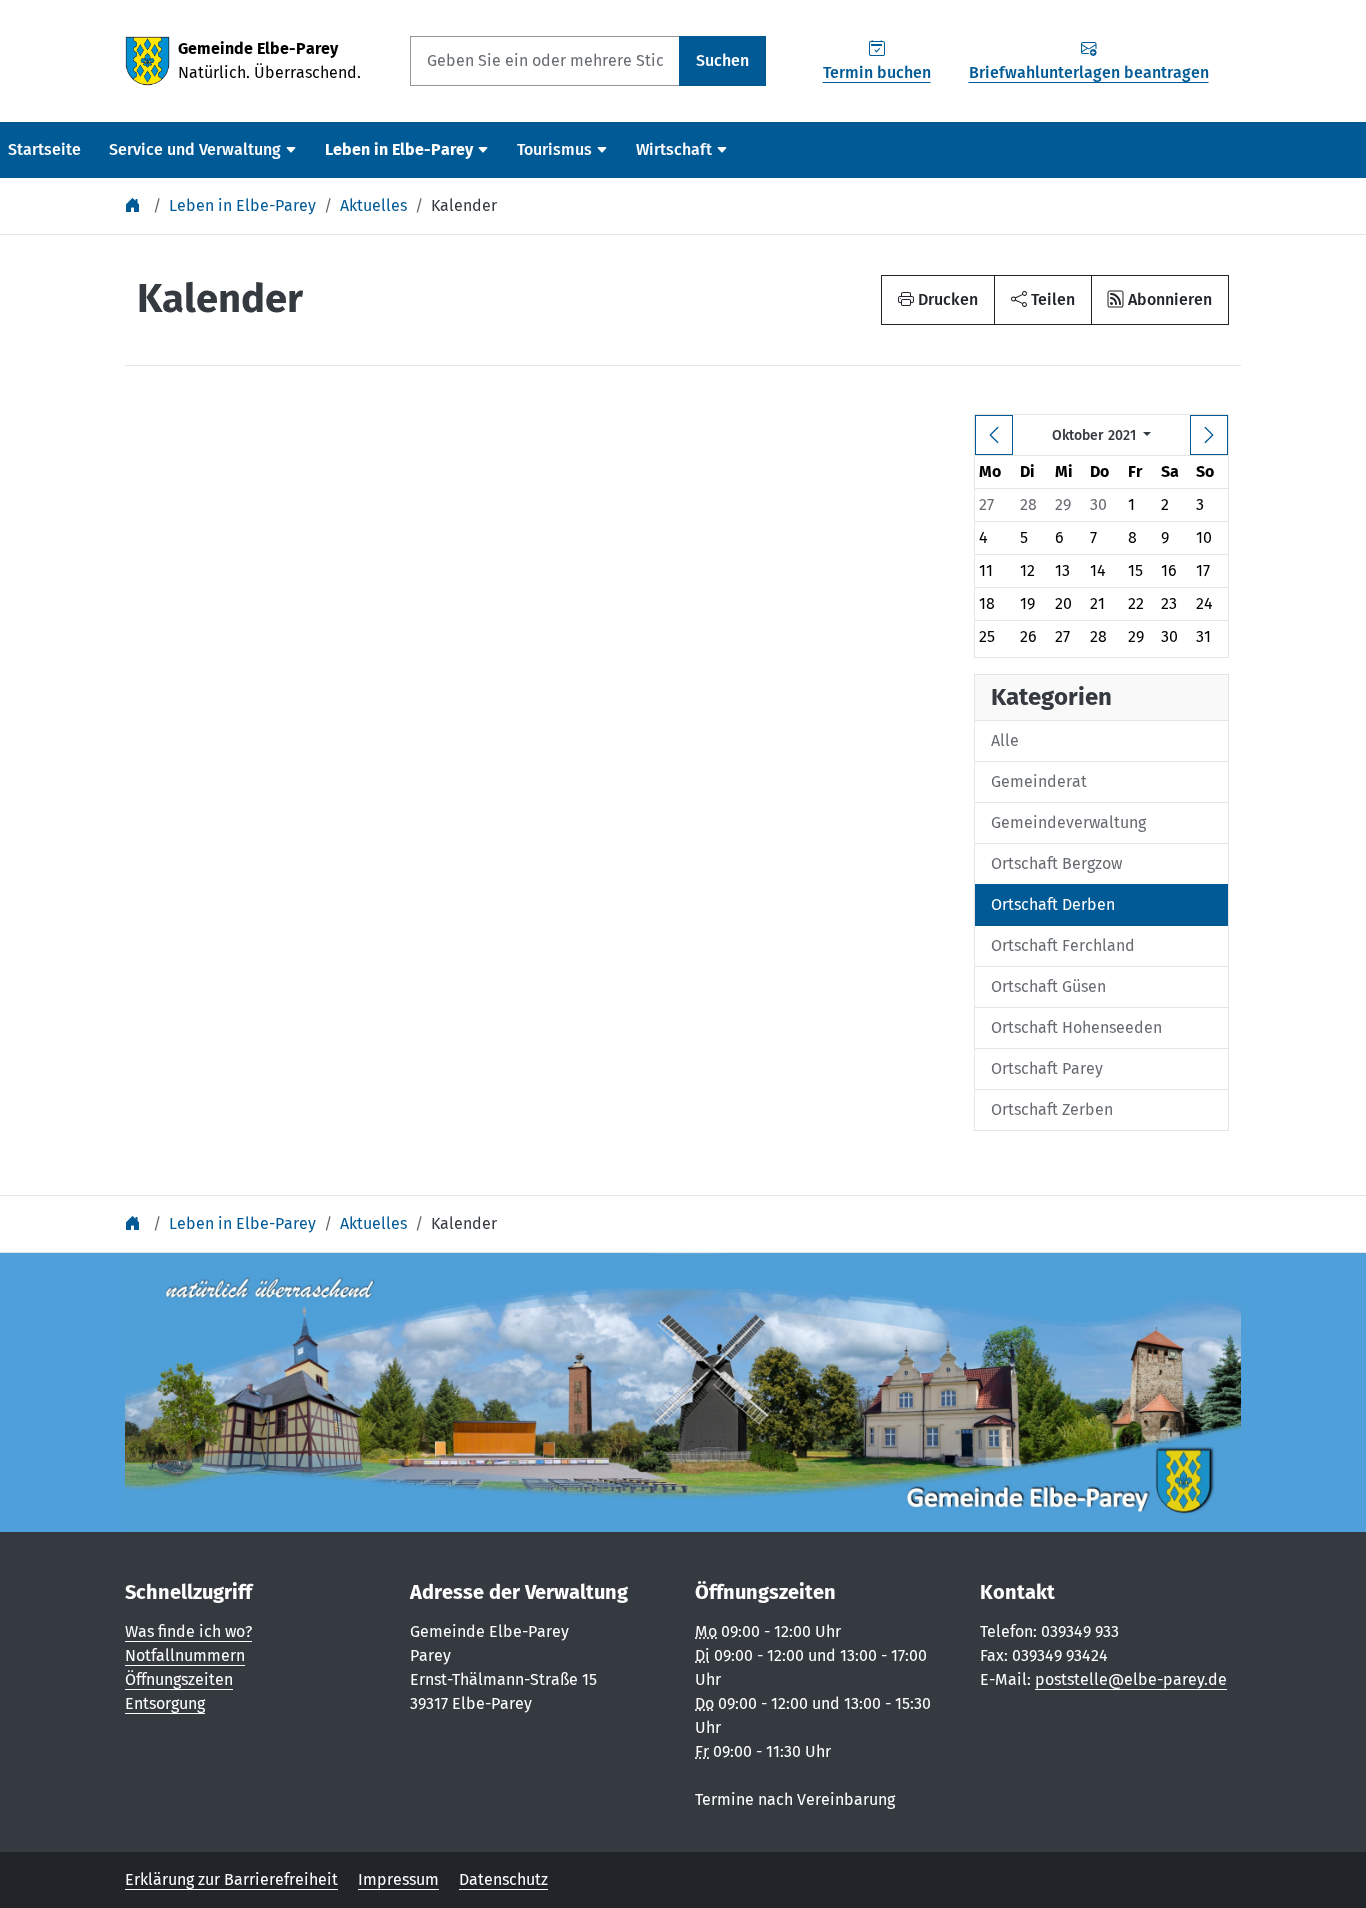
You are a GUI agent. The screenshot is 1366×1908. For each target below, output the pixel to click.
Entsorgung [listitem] (165, 1703)
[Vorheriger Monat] (994, 435)
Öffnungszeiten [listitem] (179, 1679)
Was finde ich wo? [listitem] (188, 1631)
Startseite (44, 149)
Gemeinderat (1039, 781)
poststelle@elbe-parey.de (1131, 1679)
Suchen (722, 60)
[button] (1043, 300)
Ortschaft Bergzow (1056, 863)
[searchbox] (545, 61)
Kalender (464, 205)
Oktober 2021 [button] (1096, 435)
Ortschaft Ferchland (1063, 945)
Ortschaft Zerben (1052, 1109)
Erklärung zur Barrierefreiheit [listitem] (231, 1879)
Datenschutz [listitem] (503, 1879)
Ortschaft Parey (1047, 1068)
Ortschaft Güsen (1048, 986)
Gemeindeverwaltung (1068, 822)
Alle (1005, 740)
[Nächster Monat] (1209, 435)
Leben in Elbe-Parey (242, 205)
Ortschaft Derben (1053, 904)
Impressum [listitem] (398, 1879)
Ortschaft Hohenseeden (1076, 1027)
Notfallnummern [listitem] (185, 1655)
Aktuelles (373, 205)
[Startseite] (135, 205)
